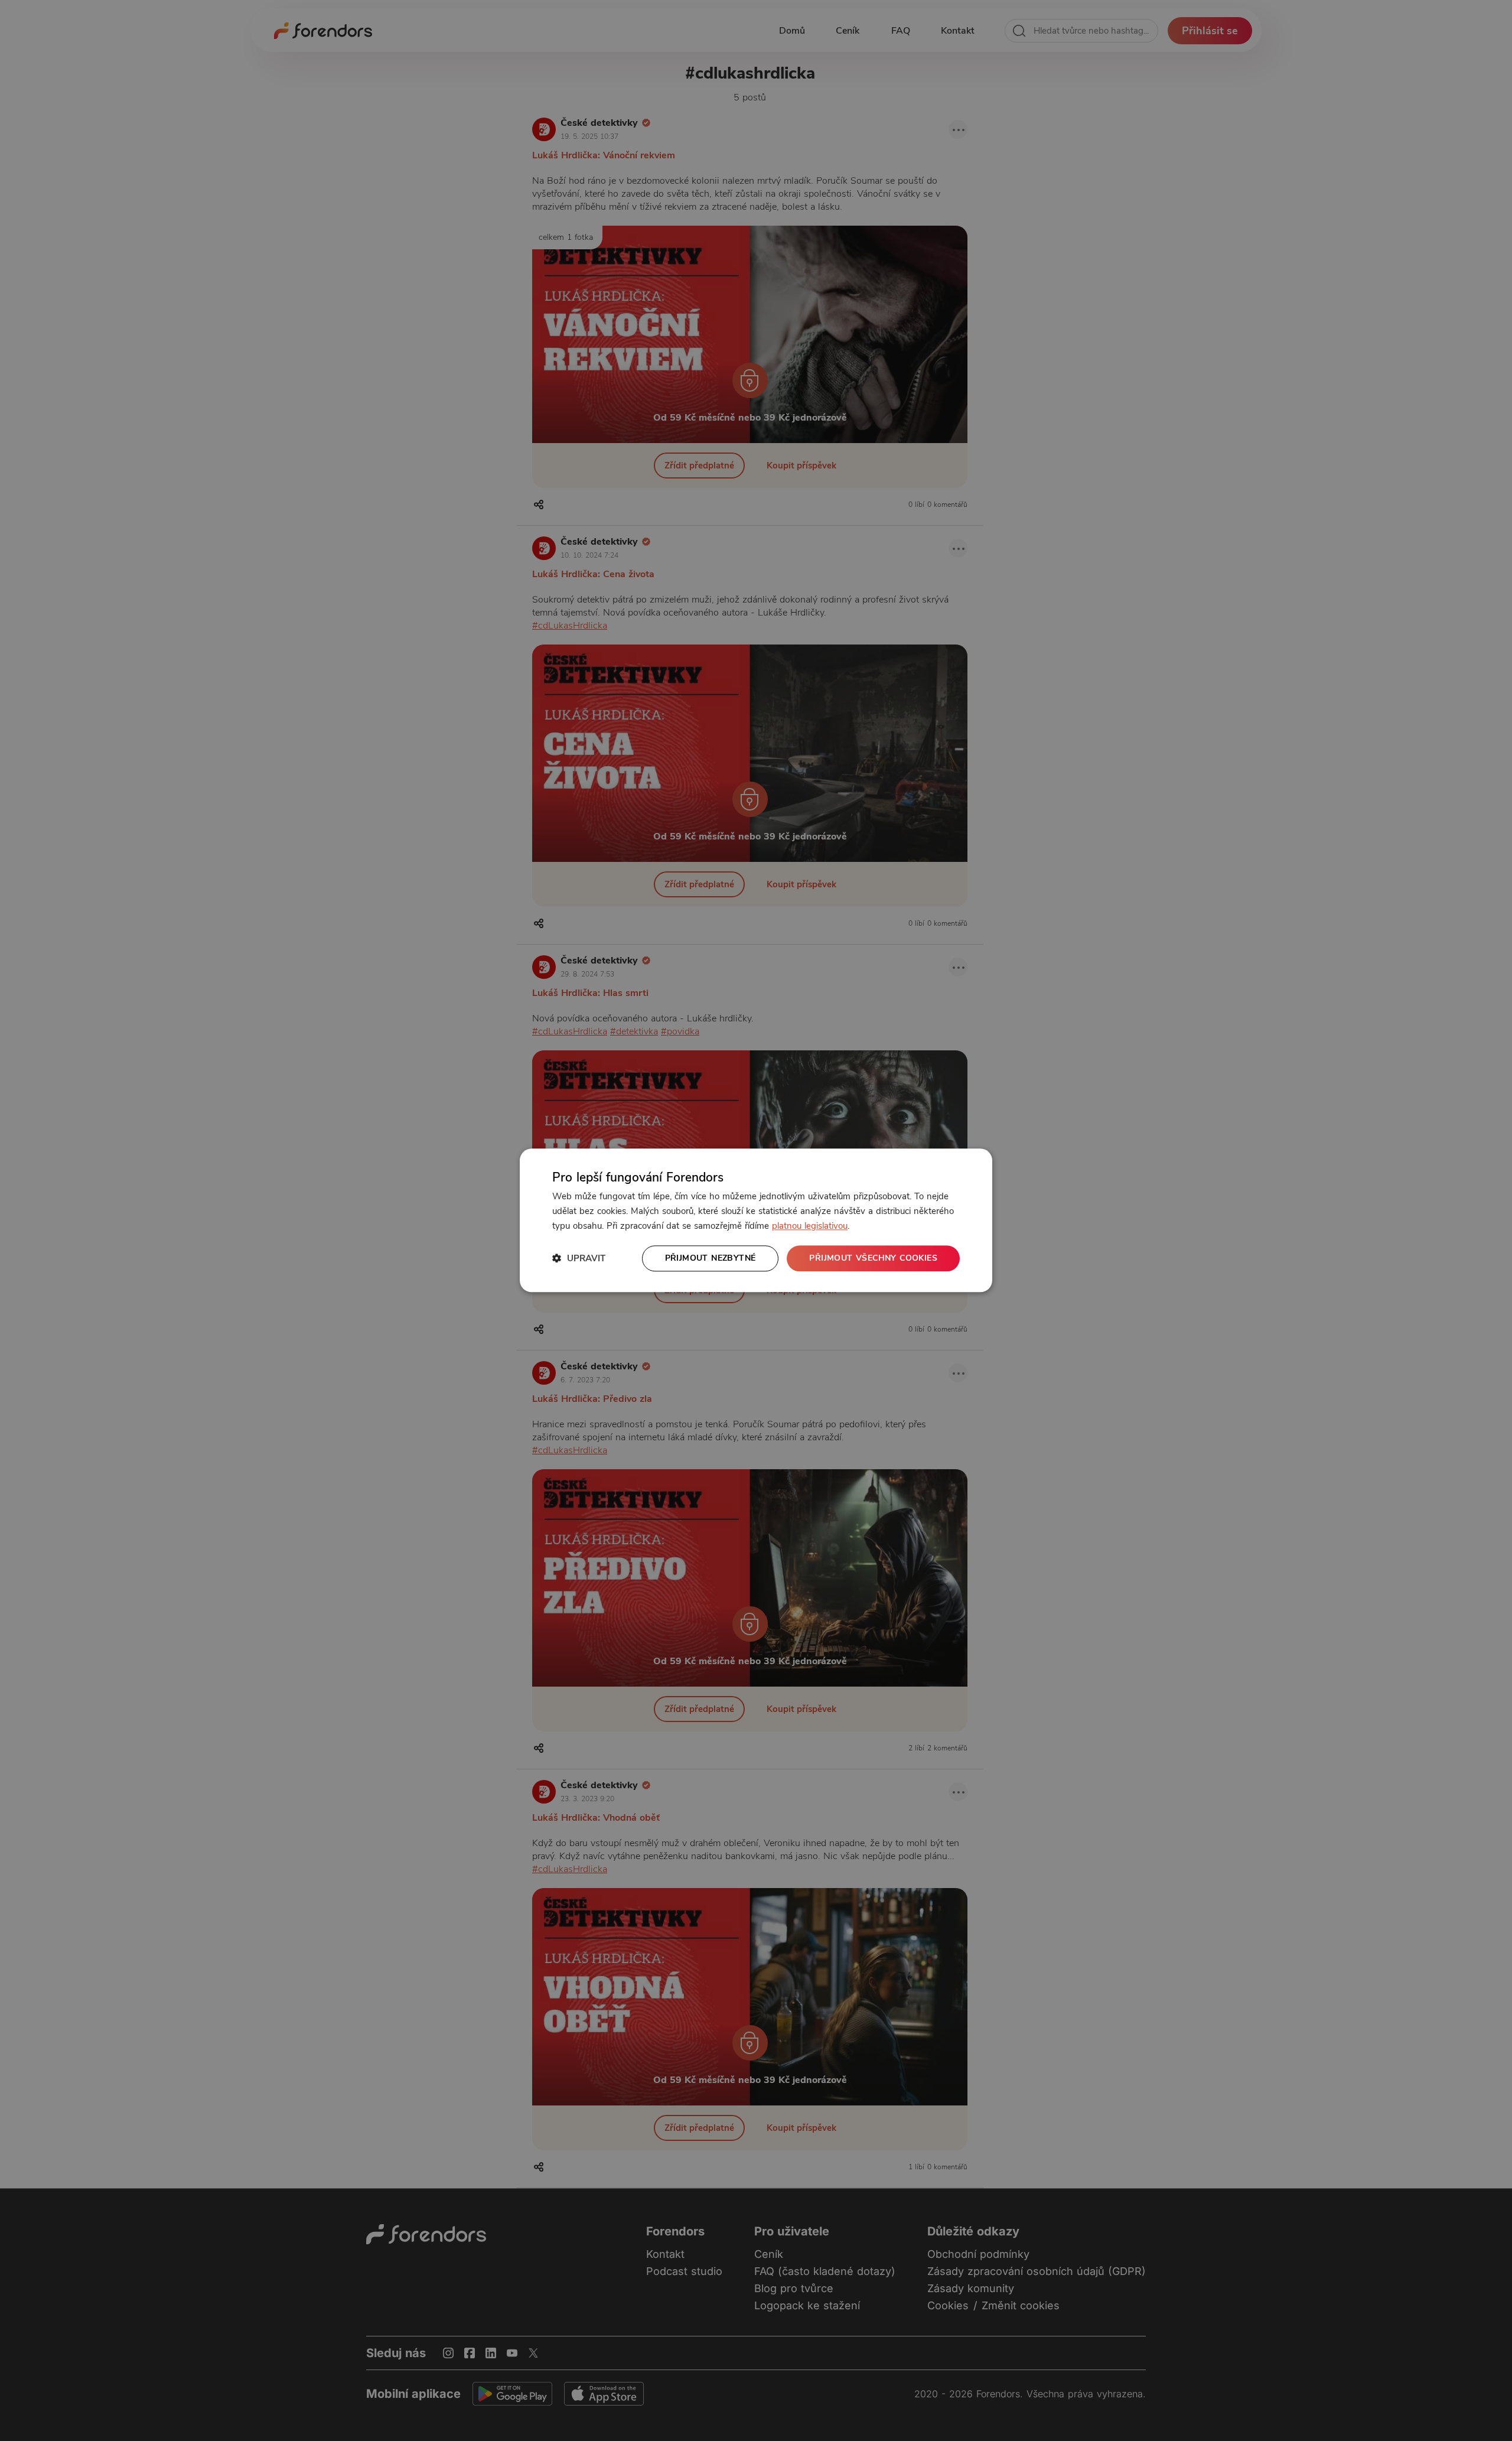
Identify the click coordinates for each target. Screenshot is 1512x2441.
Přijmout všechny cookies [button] (873, 1258)
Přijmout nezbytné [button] (711, 1258)
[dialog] (756, 1220)
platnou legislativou (810, 1226)
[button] (579, 1259)
